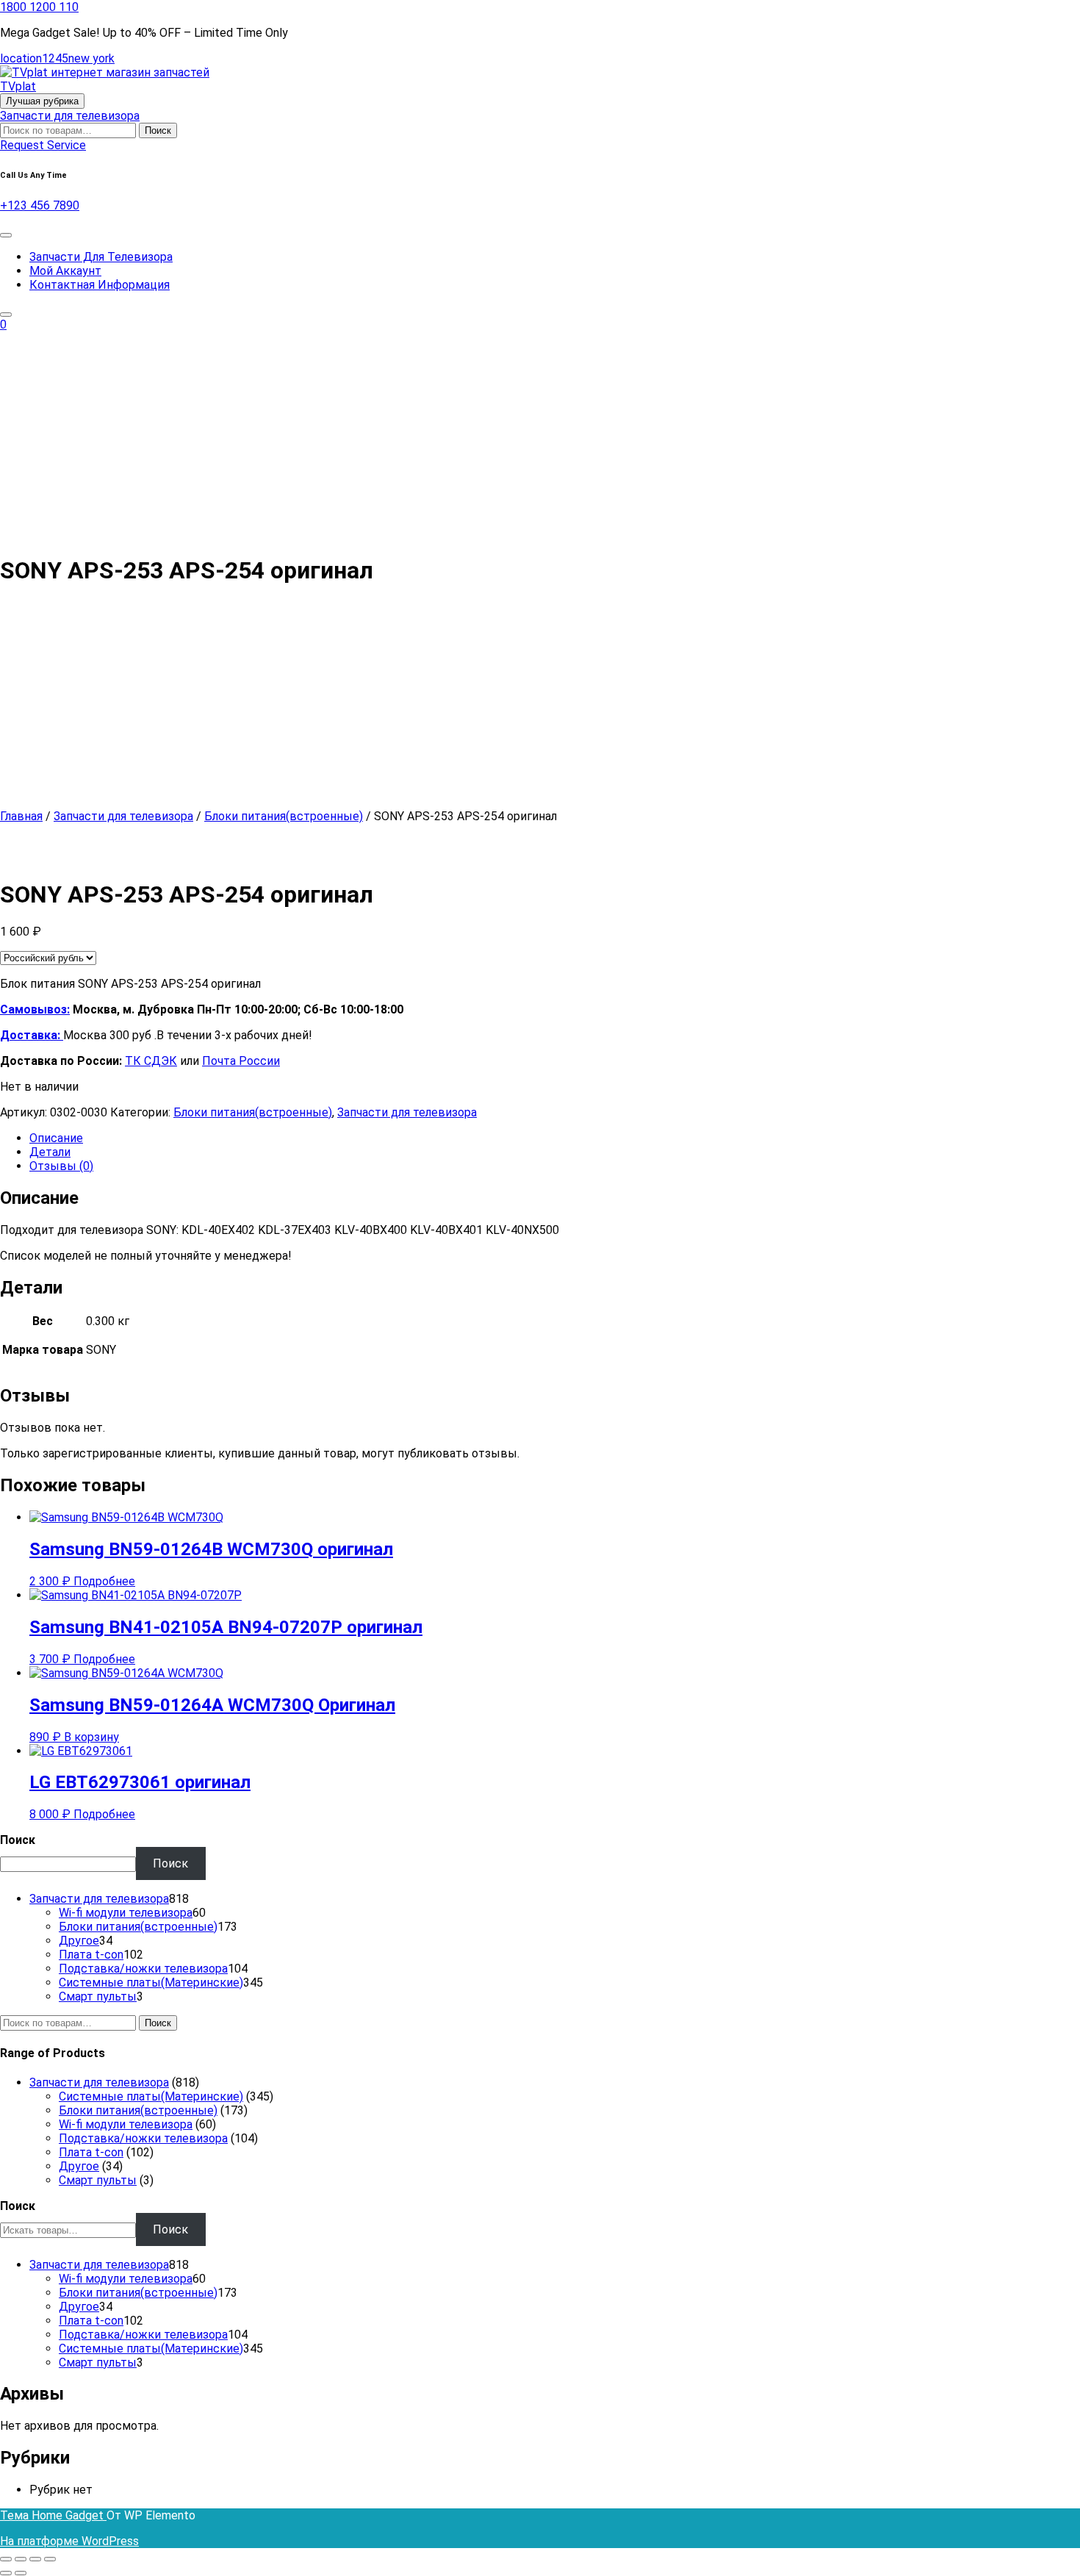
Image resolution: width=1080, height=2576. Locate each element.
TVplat (18, 86)
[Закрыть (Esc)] (50, 2559)
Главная (21, 816)
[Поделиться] (35, 2559)
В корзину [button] (91, 1737)
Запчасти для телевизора (70, 116)
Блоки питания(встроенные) (284, 816)
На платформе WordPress (69, 2541)
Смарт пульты (98, 2180)
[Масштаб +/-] (6, 2559)
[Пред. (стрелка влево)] (6, 2573)
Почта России (241, 1061)
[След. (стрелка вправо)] (21, 2573)
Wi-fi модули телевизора (126, 2124)
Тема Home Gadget (53, 2515)
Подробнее (104, 1581)
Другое (79, 2166)
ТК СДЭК (151, 1061)
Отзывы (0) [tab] (61, 1166)
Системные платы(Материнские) (151, 2096)
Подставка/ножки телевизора (143, 2138)
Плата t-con (91, 2152)
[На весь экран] (21, 2559)
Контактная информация (100, 285)
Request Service (43, 145)
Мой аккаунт (65, 271)
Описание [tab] (56, 1138)
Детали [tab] (50, 1152)
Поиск (158, 130)
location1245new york (57, 58)
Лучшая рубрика (42, 101)
